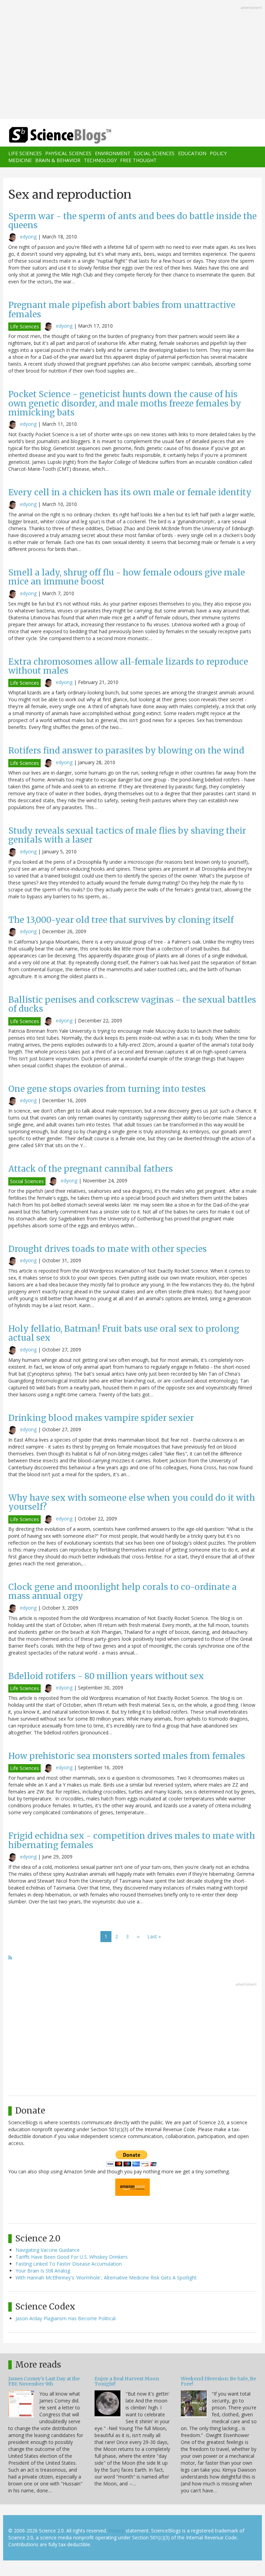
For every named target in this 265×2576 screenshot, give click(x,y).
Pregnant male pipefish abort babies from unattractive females (122, 310)
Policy (218, 153)
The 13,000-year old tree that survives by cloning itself (121, 920)
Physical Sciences (68, 153)
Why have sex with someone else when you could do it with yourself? (132, 1502)
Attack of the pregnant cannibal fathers (91, 1169)
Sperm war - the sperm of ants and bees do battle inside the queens (132, 221)
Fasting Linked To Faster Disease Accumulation (69, 2264)
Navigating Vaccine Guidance (48, 2250)
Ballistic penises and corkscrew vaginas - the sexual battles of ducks (132, 1004)
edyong (28, 237)
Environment (113, 153)
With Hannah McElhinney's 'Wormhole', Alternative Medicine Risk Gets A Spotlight (106, 2278)
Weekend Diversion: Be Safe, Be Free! (218, 2381)
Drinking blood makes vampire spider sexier (101, 1418)
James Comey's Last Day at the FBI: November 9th (44, 2381)
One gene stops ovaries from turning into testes (107, 1089)
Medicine (20, 160)
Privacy (116, 2531)
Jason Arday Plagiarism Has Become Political (66, 2318)
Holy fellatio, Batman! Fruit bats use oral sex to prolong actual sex (124, 1333)
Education (192, 153)
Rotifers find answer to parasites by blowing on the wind (126, 751)
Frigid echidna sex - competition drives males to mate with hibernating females (132, 1840)
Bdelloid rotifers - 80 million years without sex (106, 1676)
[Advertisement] (132, 60)
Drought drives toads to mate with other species (107, 1249)
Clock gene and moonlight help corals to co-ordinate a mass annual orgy (122, 1591)
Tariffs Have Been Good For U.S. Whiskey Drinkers (72, 2257)
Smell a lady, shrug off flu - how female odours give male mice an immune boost (127, 577)
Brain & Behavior (58, 160)
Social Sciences (154, 153)
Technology (100, 160)
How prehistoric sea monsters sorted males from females (127, 1756)
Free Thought (138, 160)
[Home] (50, 135)
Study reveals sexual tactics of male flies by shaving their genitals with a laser (127, 835)
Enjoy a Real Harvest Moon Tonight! (127, 2381)
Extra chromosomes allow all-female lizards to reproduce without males (128, 666)
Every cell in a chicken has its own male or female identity (130, 492)
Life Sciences (25, 153)
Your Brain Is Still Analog (43, 2271)
